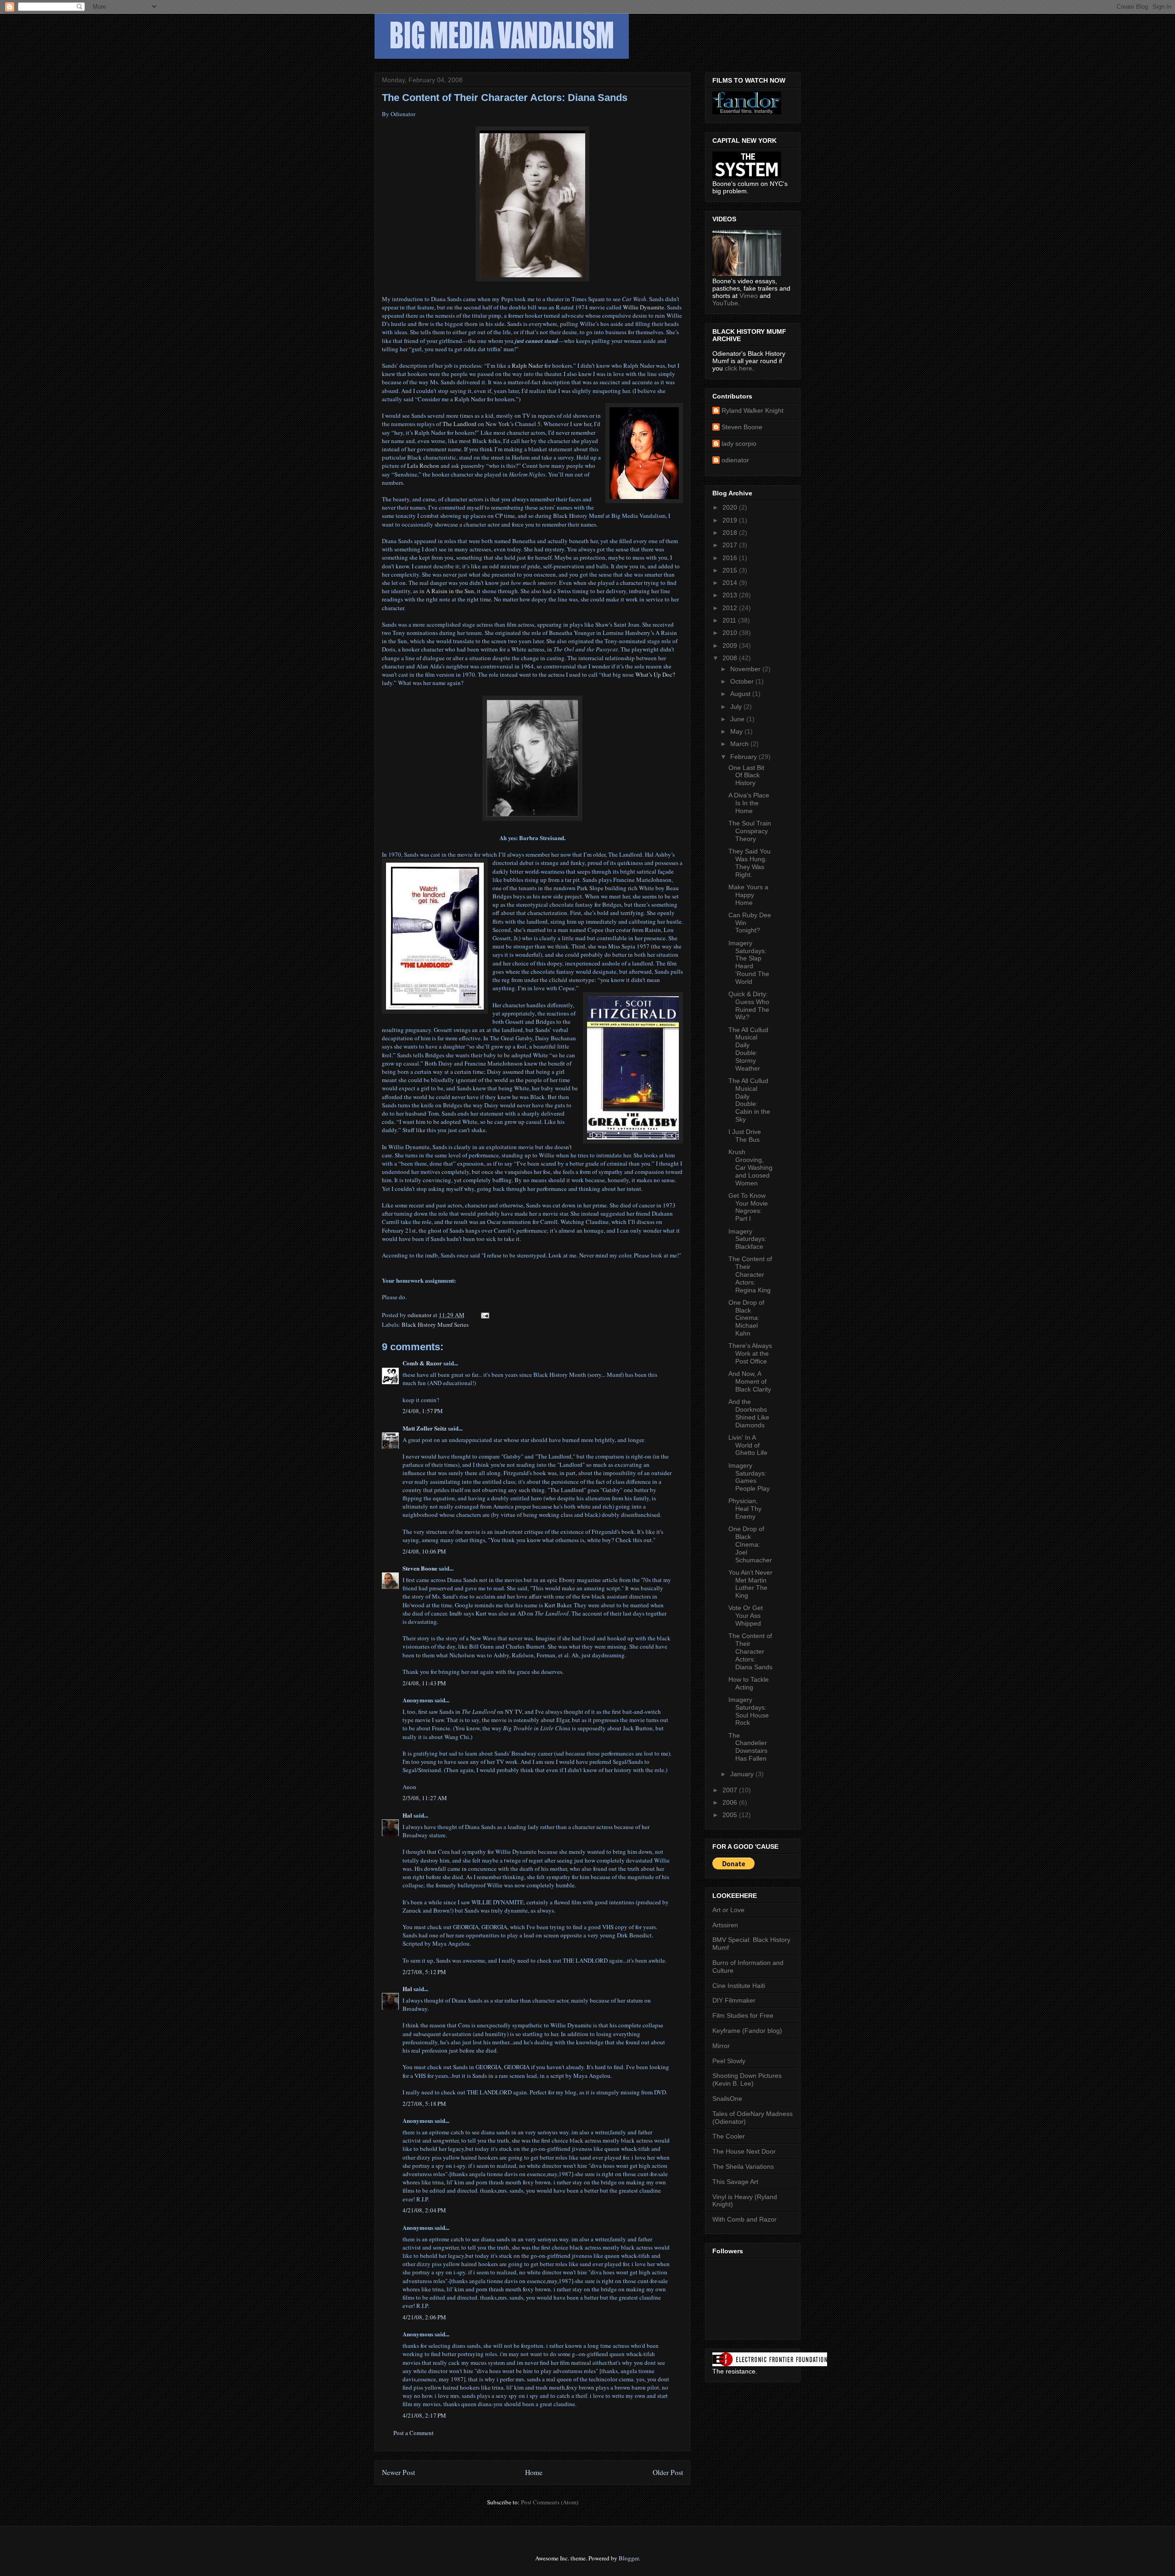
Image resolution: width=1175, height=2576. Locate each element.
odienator (735, 460)
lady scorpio (739, 443)
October (743, 681)
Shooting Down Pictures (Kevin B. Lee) (747, 2079)
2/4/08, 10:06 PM (424, 1551)
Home (534, 2472)
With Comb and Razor (744, 2219)
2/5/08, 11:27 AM (425, 1798)
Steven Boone (420, 1568)
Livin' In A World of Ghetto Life (748, 1445)
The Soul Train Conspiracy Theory (750, 831)
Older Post (668, 2472)
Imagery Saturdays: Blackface (747, 1239)
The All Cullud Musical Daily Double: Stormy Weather (748, 1049)
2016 (731, 558)
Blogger (629, 2558)
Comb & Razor (422, 1363)
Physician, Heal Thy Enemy (745, 1509)
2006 (731, 1802)
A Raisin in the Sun (450, 591)
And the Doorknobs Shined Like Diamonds (749, 1413)
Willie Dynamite (643, 307)
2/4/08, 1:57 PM (423, 1411)
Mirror (721, 2046)
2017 (731, 545)
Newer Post (398, 2472)
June (738, 719)
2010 (731, 633)
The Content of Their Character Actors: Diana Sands (750, 1651)
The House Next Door (744, 2151)
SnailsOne (727, 2099)
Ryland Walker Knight (753, 410)
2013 (731, 595)
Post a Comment (414, 2433)
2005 (731, 1815)
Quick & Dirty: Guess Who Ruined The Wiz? (749, 1005)
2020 (731, 507)
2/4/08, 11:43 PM (424, 1683)
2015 (731, 570)
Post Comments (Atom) (550, 2502)
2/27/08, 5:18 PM (424, 2104)
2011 (730, 620)
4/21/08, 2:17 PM (424, 2415)
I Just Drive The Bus (745, 1136)
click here (739, 368)
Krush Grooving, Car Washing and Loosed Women (750, 1167)
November (746, 669)
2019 (731, 520)
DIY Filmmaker (734, 2000)
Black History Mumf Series (435, 1324)
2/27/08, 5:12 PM (424, 1972)
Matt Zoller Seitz (425, 1428)
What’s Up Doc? (655, 674)
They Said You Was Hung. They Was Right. (750, 863)
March (740, 744)
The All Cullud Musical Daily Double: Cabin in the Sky (749, 1100)
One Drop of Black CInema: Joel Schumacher (750, 1544)
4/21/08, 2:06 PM (424, 2317)
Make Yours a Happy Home (748, 895)
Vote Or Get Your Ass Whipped (746, 1616)
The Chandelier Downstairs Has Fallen (748, 1747)
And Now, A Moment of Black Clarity (750, 1381)
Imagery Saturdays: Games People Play (749, 1477)
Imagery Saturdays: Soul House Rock (749, 1711)
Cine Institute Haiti (739, 1986)
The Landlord (459, 424)
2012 (731, 608)
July (737, 707)
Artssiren (725, 1925)
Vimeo (749, 296)
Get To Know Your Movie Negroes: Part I (748, 1207)
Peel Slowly (729, 2061)
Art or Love (728, 1910)
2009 (731, 645)
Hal (407, 1815)
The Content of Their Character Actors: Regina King (750, 1274)
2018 (731, 533)
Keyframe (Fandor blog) (747, 2031)
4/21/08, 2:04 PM (424, 2210)
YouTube (725, 303)
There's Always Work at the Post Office (750, 1353)
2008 (731, 658)
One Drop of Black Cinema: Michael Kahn (746, 1318)
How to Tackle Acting (749, 1683)
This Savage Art (735, 2182)
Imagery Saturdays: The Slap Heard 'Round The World (749, 962)
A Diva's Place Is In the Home (749, 803)
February (744, 757)
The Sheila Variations (743, 2166)
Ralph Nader (527, 365)
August (741, 694)
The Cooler (729, 2136)
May (737, 731)
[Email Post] (484, 1315)
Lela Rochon (423, 466)
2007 (731, 1790)
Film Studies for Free (743, 2015)
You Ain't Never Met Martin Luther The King (750, 1584)
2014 (731, 583)
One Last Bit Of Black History (746, 775)
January (743, 1774)
